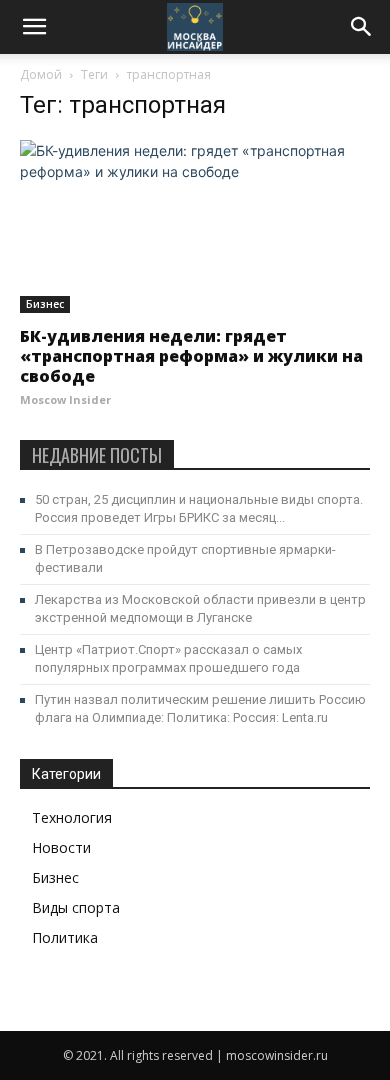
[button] (362, 27)
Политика (65, 937)
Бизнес (45, 304)
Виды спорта (76, 907)
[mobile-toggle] (34, 27)
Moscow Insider (65, 399)
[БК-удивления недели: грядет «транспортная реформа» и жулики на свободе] (195, 226)
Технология (72, 817)
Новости (61, 847)
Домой (41, 74)
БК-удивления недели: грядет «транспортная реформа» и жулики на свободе (191, 356)
